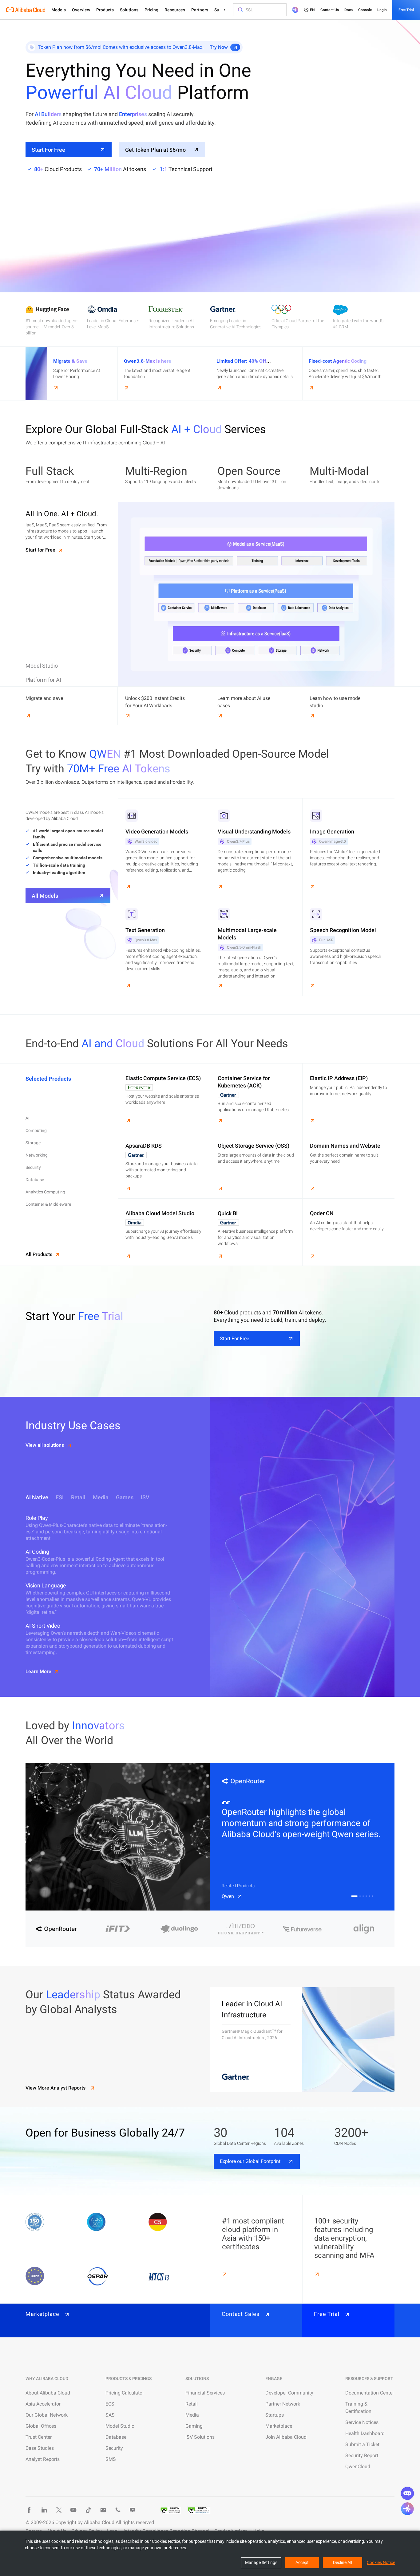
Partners (200, 10)
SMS (111, 2459)
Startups (275, 2415)
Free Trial (406, 10)
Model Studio (120, 2426)
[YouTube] (73, 2510)
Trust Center (39, 2437)
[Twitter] (59, 2510)
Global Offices (41, 2426)
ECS (110, 2404)
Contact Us (330, 10)
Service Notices (362, 2422)
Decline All (343, 2562)
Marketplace (279, 2426)
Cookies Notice (381, 2562)
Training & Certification (358, 2408)
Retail (192, 2404)
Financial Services (205, 2393)
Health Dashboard (365, 2433)
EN (312, 10)
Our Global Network (47, 2415)
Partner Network (283, 2404)
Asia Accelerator (43, 2404)
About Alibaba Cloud (48, 2393)
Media (192, 2415)
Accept (302, 2562)
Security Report (362, 2455)
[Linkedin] (44, 2510)
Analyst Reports (43, 2459)
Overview (81, 10)
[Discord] (133, 2510)
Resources (175, 10)
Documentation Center (370, 2393)
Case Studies (40, 2448)
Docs (349, 10)
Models (59, 10)
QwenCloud (358, 2467)
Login (382, 10)
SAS (110, 2415)
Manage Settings (261, 2562)
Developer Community (289, 2393)
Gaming (194, 2426)
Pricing (151, 10)
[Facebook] (29, 2510)
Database (116, 2437)
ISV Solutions (200, 2437)
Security (114, 2448)
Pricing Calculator (125, 2393)
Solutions (129, 10)
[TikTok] (88, 2510)
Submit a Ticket (362, 2444)
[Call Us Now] (118, 2510)
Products (105, 10)
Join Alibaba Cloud (286, 2437)
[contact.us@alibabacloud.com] (103, 2510)
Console (365, 10)
